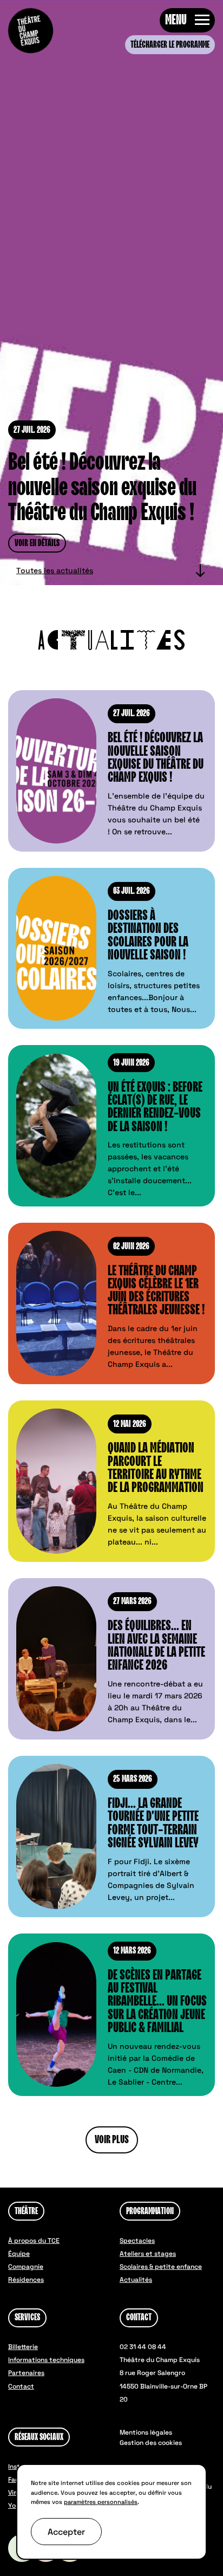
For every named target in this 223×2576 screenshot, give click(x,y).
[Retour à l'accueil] (31, 31)
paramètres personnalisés (101, 2502)
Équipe (19, 2254)
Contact (21, 2386)
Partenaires (26, 2373)
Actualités (136, 2280)
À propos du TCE (34, 2241)
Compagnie (26, 2267)
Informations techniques (46, 2360)
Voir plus (112, 2140)
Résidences (26, 2280)
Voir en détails (37, 543)
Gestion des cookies (151, 2443)
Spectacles (137, 2241)
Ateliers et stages (148, 2254)
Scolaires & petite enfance (161, 2267)
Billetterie (23, 2347)
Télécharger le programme (170, 45)
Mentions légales (146, 2432)
